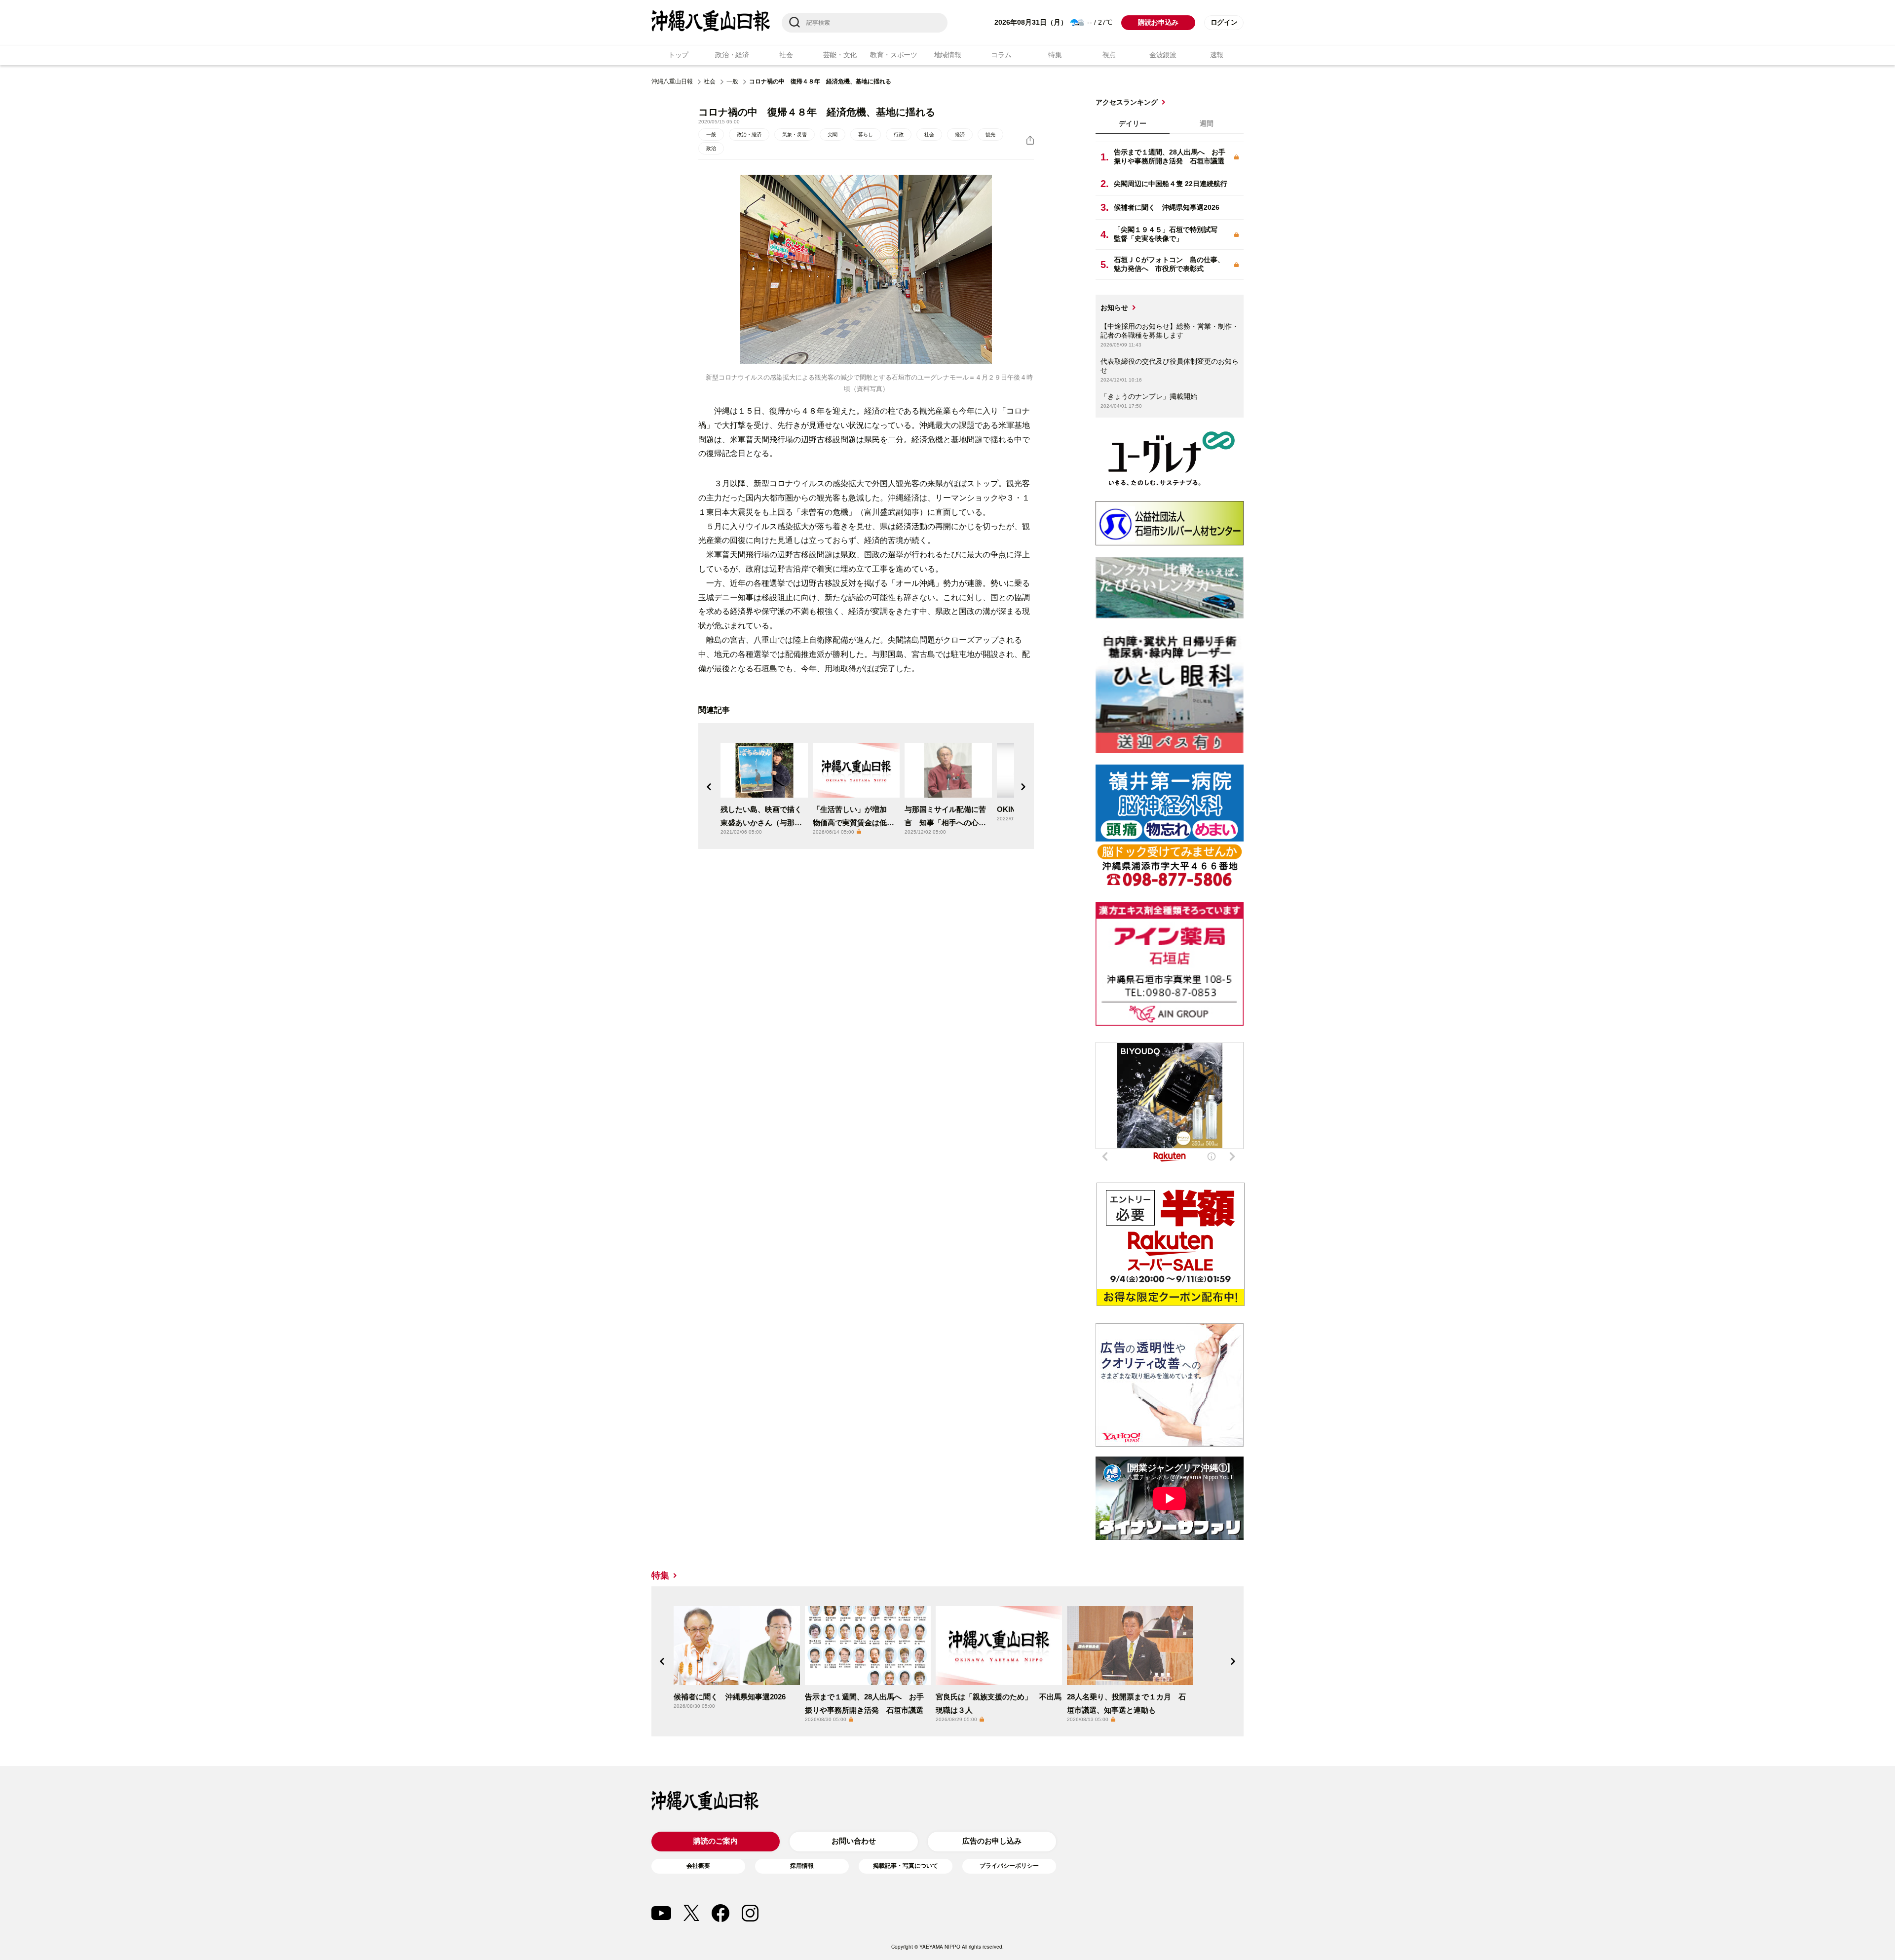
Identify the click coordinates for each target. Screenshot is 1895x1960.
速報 (1217, 55)
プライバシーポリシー (1009, 1866)
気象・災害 (795, 135)
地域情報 (948, 55)
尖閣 (833, 135)
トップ (678, 55)
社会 (786, 55)
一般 (732, 81)
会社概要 (698, 1866)
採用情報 (802, 1866)
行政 (899, 135)
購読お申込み (1158, 22)
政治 (711, 148)
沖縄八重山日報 (672, 81)
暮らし (866, 135)
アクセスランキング (1127, 102)
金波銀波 (1163, 55)
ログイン (1224, 22)
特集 (1055, 55)
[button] (709, 787)
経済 (960, 135)
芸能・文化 (840, 55)
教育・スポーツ (894, 55)
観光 (990, 135)
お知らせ (1114, 307)
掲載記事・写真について (906, 1866)
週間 (1207, 123)
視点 (1109, 55)
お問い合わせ (854, 1841)
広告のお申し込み (992, 1841)
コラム (1001, 55)
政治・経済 (732, 55)
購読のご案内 (716, 1841)
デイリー (1133, 123)
